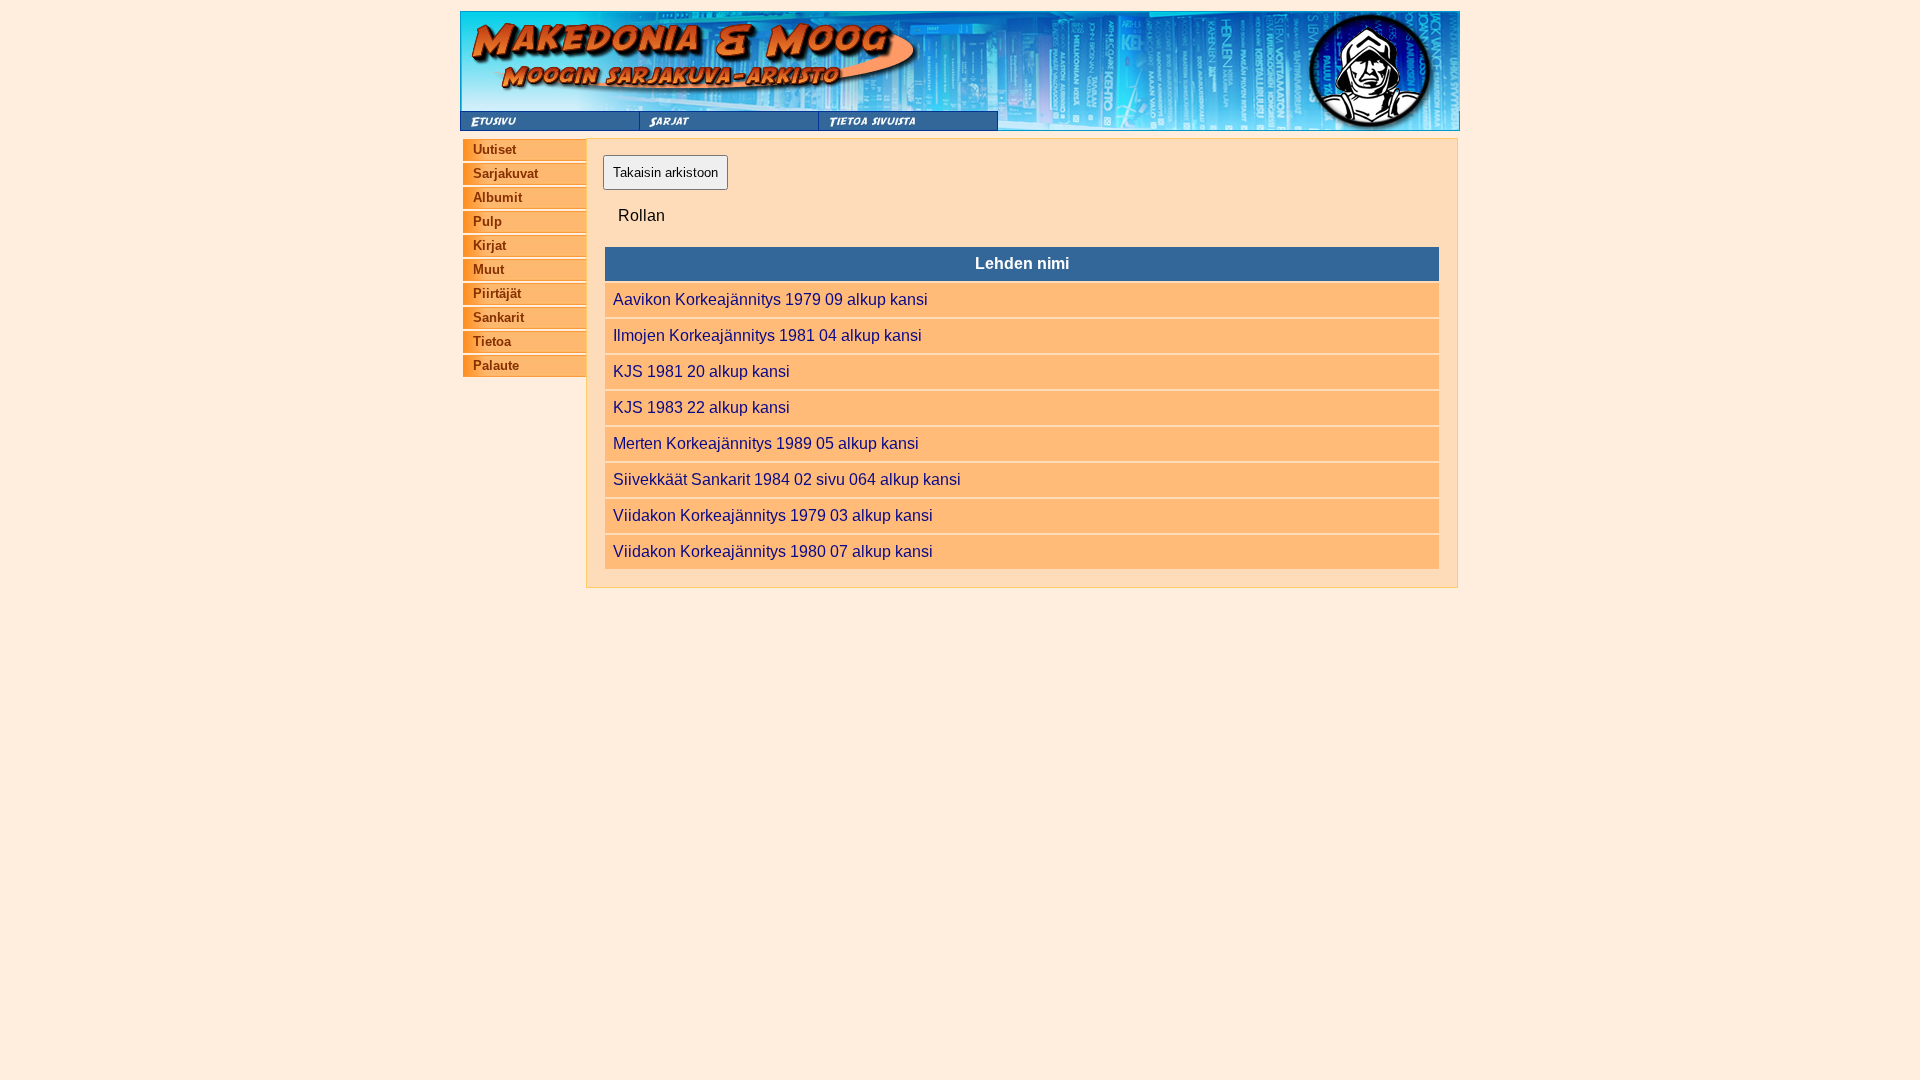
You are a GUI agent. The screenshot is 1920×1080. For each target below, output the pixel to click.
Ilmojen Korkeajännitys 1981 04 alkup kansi (767, 335)
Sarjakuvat (505, 173)
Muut (488, 269)
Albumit (497, 197)
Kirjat (489, 245)
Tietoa (492, 341)
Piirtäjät (497, 293)
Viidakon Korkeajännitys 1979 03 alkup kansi (773, 515)
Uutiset (494, 149)
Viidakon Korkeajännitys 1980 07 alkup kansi (773, 551)
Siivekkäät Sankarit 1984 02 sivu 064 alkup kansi (787, 479)
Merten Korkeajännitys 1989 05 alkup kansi (766, 443)
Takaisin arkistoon (665, 172)
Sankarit (498, 317)
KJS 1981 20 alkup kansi (701, 371)
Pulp (487, 221)
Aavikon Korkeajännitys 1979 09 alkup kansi (770, 299)
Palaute (496, 365)
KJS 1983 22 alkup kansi (701, 407)
